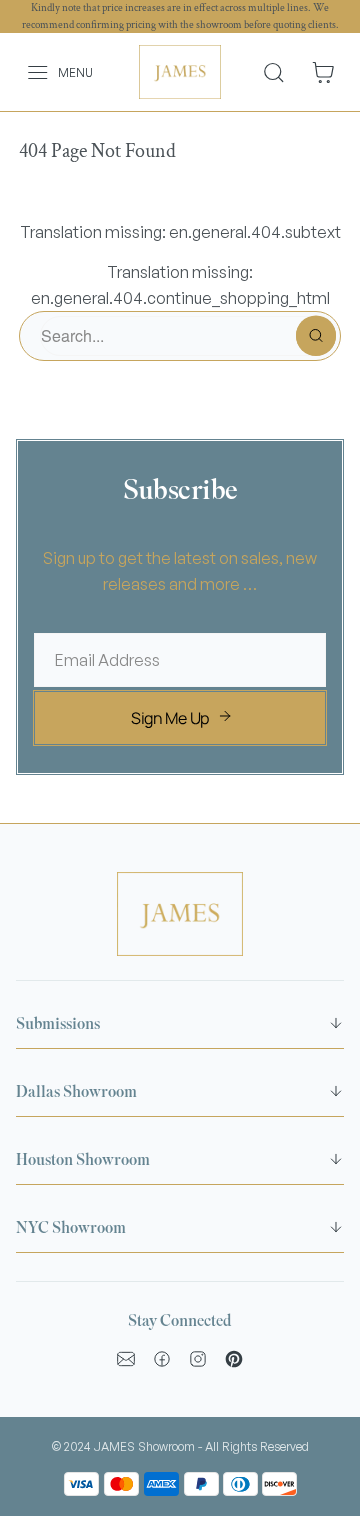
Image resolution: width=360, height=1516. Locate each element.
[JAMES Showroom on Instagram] (198, 1359)
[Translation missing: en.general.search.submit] (316, 336)
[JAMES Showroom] (180, 72)
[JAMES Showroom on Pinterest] (234, 1359)
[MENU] (26, 72)
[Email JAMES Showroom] (126, 1359)
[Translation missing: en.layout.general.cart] (323, 72)
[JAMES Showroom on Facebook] (162, 1359)
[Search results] (281, 72)
